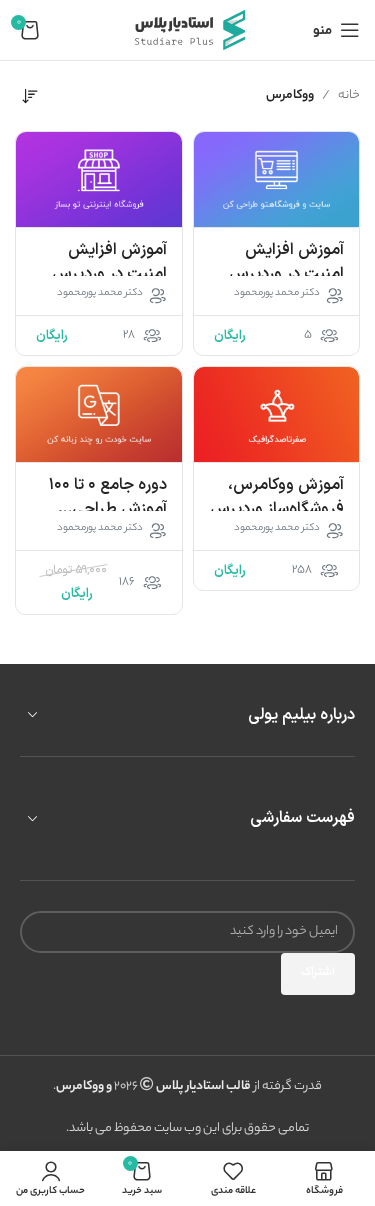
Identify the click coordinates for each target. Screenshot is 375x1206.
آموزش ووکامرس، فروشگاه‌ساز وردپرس (277, 497)
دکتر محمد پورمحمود (277, 294)
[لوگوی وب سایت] (188, 29)
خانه (349, 95)
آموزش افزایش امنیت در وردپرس (286, 262)
